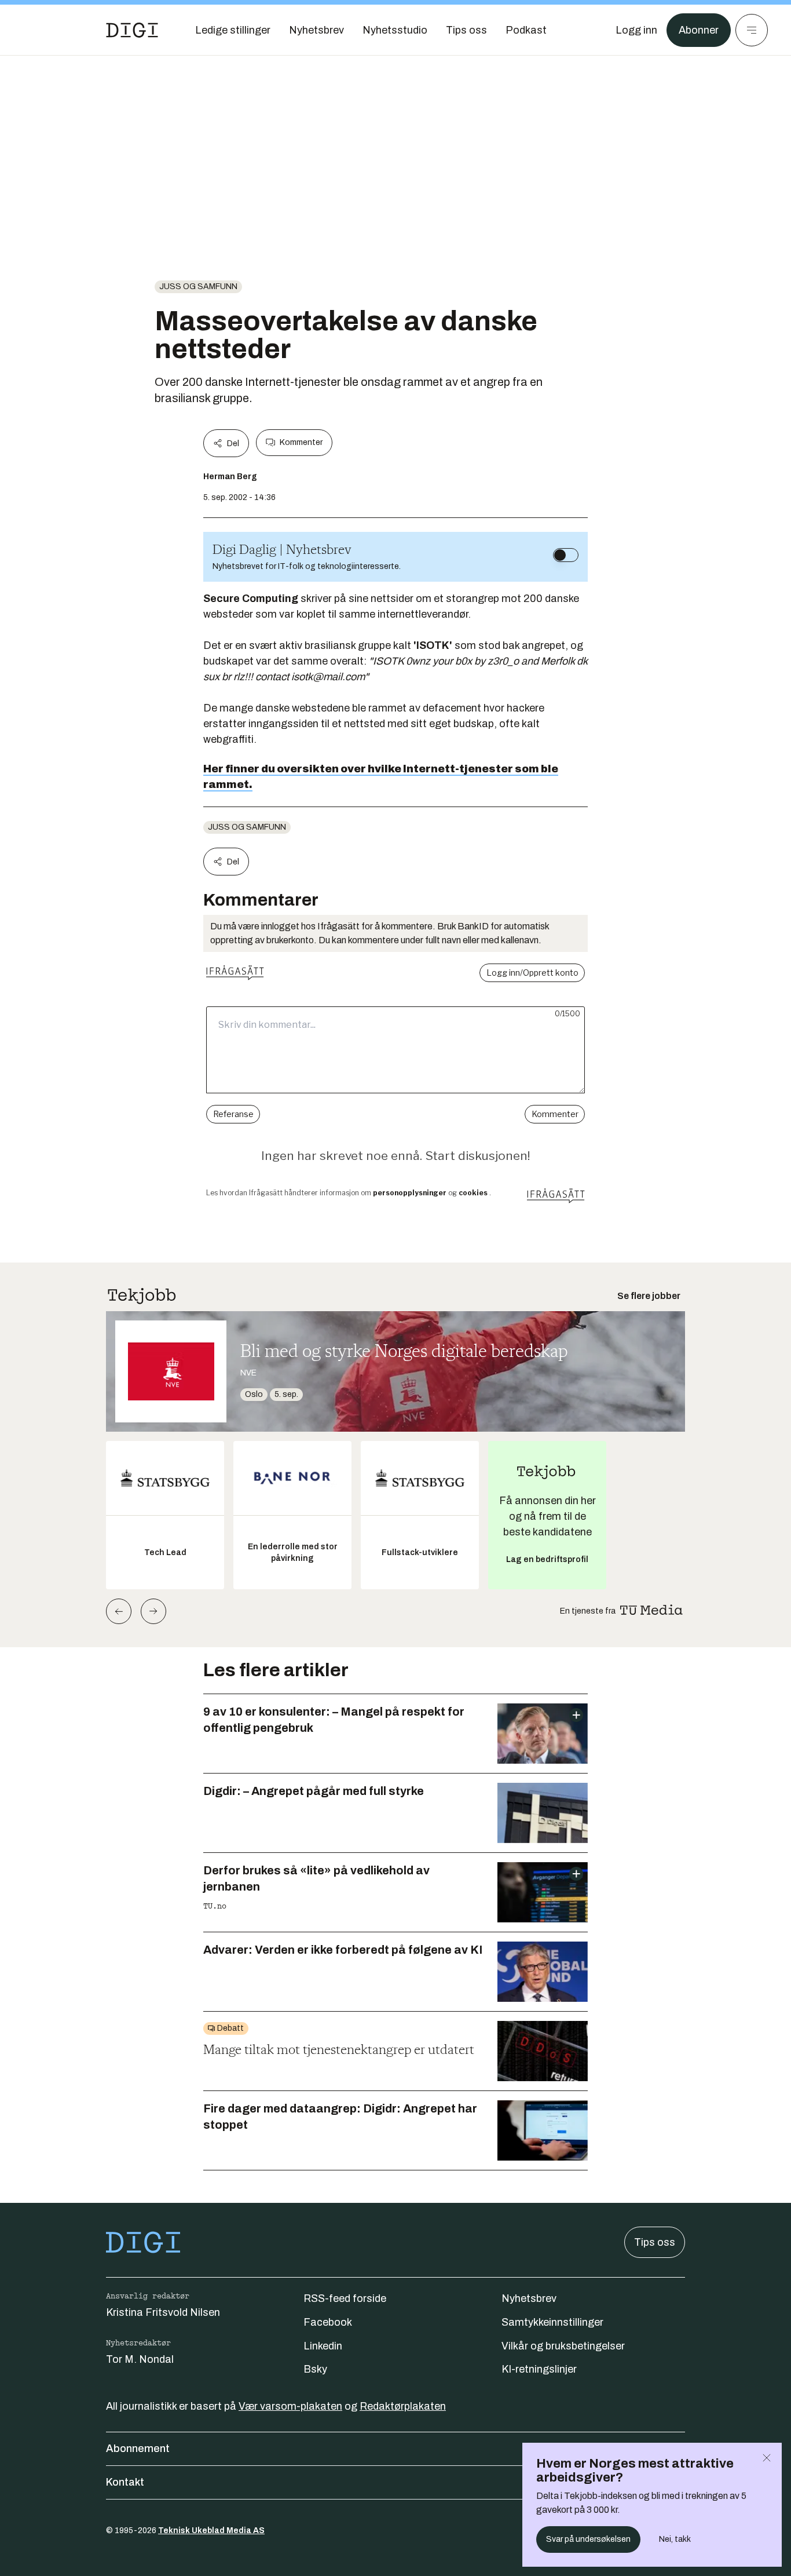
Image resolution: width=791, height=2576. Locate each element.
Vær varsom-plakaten (290, 2406)
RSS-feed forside (345, 2298)
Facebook (328, 2322)
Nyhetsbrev (529, 2298)
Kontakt (125, 2482)
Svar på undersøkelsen (588, 2539)
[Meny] (752, 30)
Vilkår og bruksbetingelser (563, 2346)
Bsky (315, 2369)
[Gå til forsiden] (132, 30)
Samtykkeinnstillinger (552, 2322)
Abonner (699, 30)
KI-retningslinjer (539, 2369)
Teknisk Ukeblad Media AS (211, 2531)
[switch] (566, 555)
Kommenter (301, 442)
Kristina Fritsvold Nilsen (163, 2312)
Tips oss (655, 2242)
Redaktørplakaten (403, 2406)
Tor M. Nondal (140, 2359)
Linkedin (323, 2346)
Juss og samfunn (198, 287)
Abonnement (138, 2449)
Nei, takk (675, 2539)
